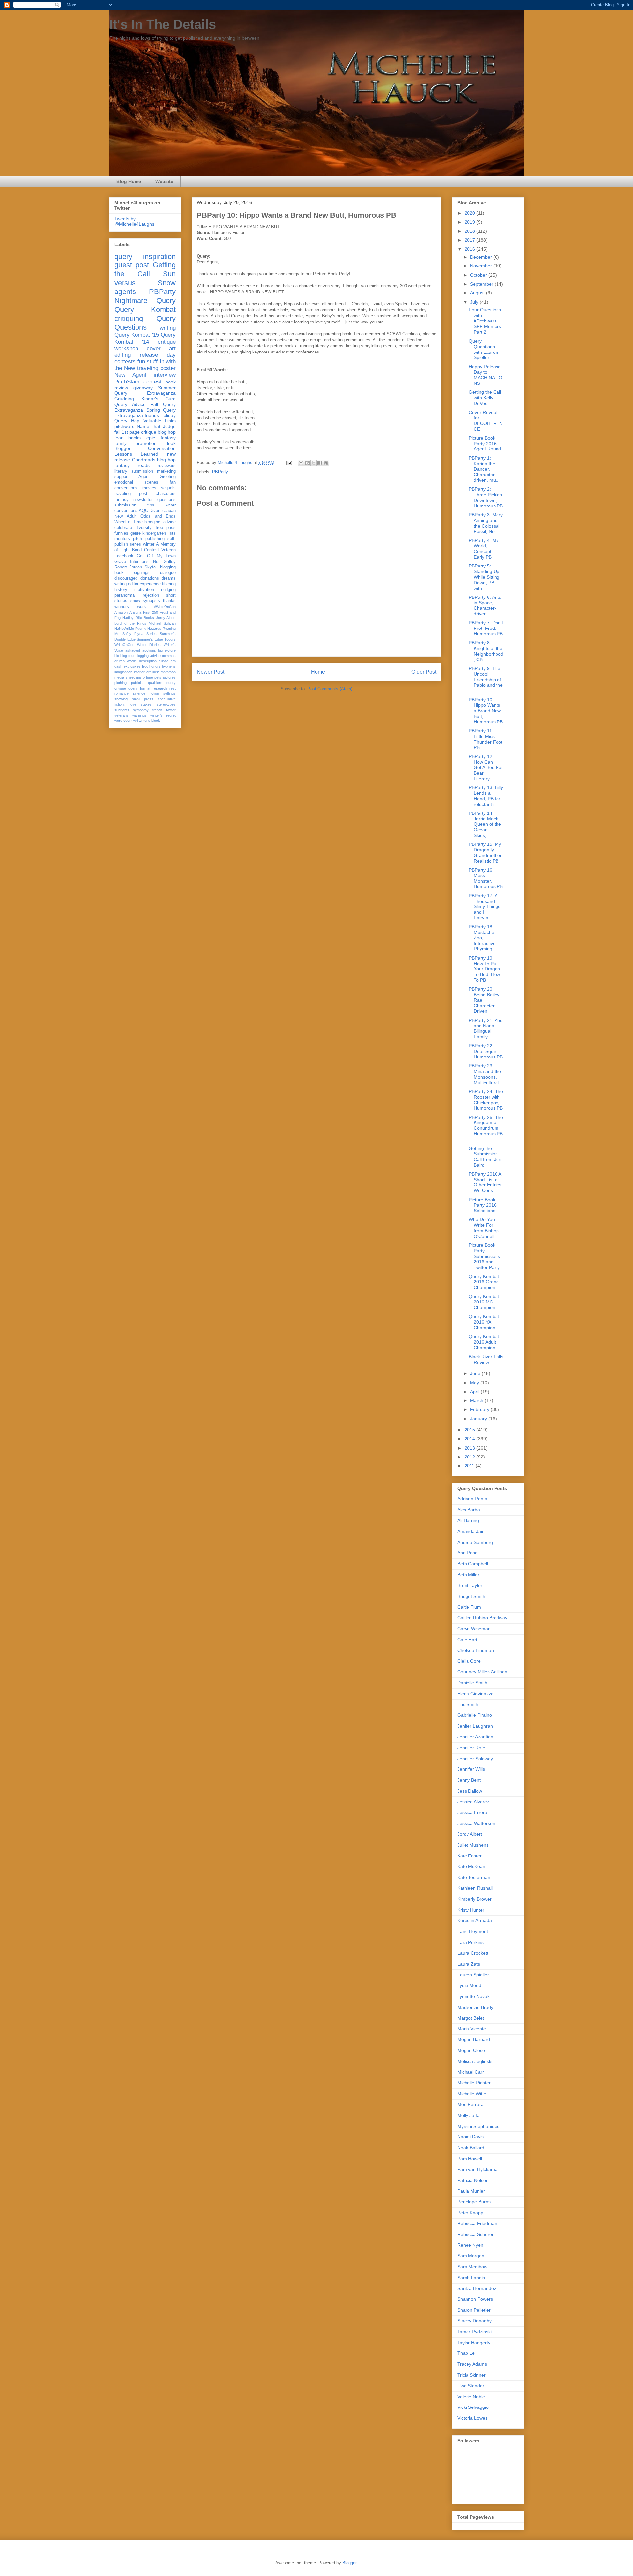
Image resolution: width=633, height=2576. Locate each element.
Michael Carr (471, 2072)
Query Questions (145, 323)
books (135, 438)
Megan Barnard (474, 2039)
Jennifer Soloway (475, 1759)
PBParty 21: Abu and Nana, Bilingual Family (486, 1028)
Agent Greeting (157, 477)
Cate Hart (467, 1640)
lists (172, 533)
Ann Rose (467, 1553)
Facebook (124, 556)
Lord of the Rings (130, 623)
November (482, 266)
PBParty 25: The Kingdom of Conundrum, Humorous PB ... (486, 1128)
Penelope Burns (474, 2202)
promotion (146, 443)
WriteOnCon (124, 645)
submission (125, 505)
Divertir (156, 511)
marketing (166, 471)
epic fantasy (161, 438)
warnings (139, 715)
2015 (470, 1430)
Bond (137, 550)
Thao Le (466, 2353)
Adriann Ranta (472, 1499)
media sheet (124, 677)
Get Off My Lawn (156, 556)
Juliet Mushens (473, 1845)
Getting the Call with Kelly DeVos (485, 398)
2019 (470, 222)
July (475, 302)
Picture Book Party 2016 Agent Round (485, 444)
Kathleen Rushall (475, 1888)
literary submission (134, 471)
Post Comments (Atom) (330, 689)
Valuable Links (160, 421)
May (475, 1383)
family (121, 443)
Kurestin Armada (475, 1920)
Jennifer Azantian (475, 1737)
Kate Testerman (474, 1877)
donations (150, 578)
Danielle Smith (472, 1683)
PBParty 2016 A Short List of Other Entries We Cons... (485, 1182)
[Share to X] (314, 463)
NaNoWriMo (124, 629)
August (478, 293)
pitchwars (124, 426)
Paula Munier (471, 2191)
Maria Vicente (472, 2029)
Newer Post (211, 672)
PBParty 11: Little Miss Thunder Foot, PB (486, 739)
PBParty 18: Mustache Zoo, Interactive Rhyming (482, 938)
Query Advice (130, 404)
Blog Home (129, 181)
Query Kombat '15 (137, 335)
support (121, 477)
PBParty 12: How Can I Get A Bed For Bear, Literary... (486, 767)
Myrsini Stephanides (478, 2126)
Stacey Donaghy (474, 2321)
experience (150, 584)
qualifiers (155, 683)
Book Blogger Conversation (145, 446)
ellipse (164, 661)
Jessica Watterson (476, 1823)
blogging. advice (160, 522)
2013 (470, 1448)
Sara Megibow (472, 2267)
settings (169, 693)
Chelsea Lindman (476, 1650)
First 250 (151, 612)
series (135, 544)
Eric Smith (468, 1704)
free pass (166, 528)
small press (143, 699)
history (121, 590)
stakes (146, 704)
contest (152, 382)
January (479, 1419)
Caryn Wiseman (474, 1629)
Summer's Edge (150, 639)
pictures (169, 677)
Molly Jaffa (468, 2115)
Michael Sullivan (162, 623)
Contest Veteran (160, 550)
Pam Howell (470, 2159)
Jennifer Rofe (471, 1748)
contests (125, 362)
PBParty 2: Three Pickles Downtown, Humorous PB (486, 497)
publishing (155, 539)
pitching (121, 683)
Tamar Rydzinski (474, 2332)
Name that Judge (156, 426)
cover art (161, 348)
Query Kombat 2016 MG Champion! (484, 1302)
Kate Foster (469, 1856)
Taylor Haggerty (474, 2343)
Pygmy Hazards (148, 629)
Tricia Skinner (471, 2375)
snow (135, 601)
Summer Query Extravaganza (145, 391)
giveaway (143, 388)
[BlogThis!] (307, 463)
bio (117, 656)
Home (318, 672)
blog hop (166, 460)
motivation (144, 590)
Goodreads (144, 460)
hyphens (169, 666)
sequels (168, 488)
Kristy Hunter (471, 1910)
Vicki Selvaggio (473, 2407)
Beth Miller (468, 1575)
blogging (168, 567)
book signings (132, 573)
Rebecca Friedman (477, 2223)
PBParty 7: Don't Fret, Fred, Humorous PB (486, 628)
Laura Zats (469, 1964)
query (123, 256)
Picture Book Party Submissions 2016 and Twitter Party (484, 1256)
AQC (143, 511)
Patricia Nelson (473, 2180)
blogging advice (148, 656)
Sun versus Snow (145, 278)
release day (158, 355)
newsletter (143, 500)
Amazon (121, 612)
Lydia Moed (469, 1985)
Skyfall (151, 567)
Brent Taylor (470, 1585)
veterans (121, 715)
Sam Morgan (471, 2256)
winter (149, 544)
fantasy (121, 500)
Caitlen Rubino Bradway (482, 1618)
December (482, 257)
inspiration (159, 256)
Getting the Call (145, 269)
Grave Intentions (132, 562)
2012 (470, 1457)
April (475, 1392)
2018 (470, 231)
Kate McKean (471, 1866)
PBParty (220, 472)
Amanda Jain (471, 1531)
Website (164, 181)
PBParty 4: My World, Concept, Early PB (484, 549)
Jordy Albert (166, 618)
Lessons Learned (136, 454)
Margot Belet (471, 2018)
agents (125, 292)
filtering (169, 584)
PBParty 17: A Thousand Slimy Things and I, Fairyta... (485, 907)
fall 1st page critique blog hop (145, 432)
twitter (171, 710)
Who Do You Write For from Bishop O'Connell (484, 1228)
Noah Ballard (471, 2148)
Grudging (124, 399)
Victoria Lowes (472, 2418)
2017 (470, 240)
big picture (167, 650)
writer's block (149, 721)
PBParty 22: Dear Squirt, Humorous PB (486, 1051)
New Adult (125, 516)
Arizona (135, 612)
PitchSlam (127, 382)
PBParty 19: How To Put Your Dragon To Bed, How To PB (484, 969)
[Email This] (301, 463)
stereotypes (166, 704)
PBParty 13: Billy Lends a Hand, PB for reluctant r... (486, 796)
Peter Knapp (470, 2213)
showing (121, 699)
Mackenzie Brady (475, 2007)
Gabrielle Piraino (475, 1715)
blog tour (127, 656)
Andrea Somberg (475, 1542)
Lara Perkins (470, 1942)
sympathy (141, 710)
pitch (137, 539)
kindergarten (154, 533)
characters (166, 494)
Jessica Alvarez (473, 1802)
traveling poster (156, 368)
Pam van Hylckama (477, 2169)
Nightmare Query (145, 301)
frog (145, 666)
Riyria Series (145, 634)
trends (157, 710)
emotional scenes (136, 482)
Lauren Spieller (473, 1975)
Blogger (349, 2563)
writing (168, 328)
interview (165, 375)
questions (166, 500)
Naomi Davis (470, 2137)
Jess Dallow (470, 1791)
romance (121, 693)
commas (169, 656)
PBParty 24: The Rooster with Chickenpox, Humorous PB (486, 1100)
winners (122, 607)
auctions (149, 650)
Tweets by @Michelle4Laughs (134, 221)
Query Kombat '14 (145, 338)
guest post (132, 265)
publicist (137, 683)
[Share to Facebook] (320, 463)
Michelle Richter (474, 2083)
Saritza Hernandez (477, 2288)
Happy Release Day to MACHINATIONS (486, 375)
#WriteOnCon (165, 607)
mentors (122, 539)
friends (152, 415)
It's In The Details (163, 24)
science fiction (146, 693)
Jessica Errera (472, 1812)
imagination (123, 672)
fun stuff (148, 362)
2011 (470, 1466)
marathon (168, 672)
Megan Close (471, 2050)
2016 (470, 249)
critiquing (129, 318)
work (142, 607)
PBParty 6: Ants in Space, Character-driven (485, 605)
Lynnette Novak (473, 1996)
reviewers (167, 466)
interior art (142, 672)
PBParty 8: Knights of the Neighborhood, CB (486, 651)
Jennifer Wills (471, 1769)
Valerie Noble (471, 2397)
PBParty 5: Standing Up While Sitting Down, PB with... (484, 577)
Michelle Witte (472, 2094)
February (480, 1409)
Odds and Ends (158, 516)
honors (155, 666)
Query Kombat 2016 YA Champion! (484, 1322)
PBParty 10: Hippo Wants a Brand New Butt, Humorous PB (486, 711)
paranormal (125, 595)
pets (158, 677)
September (482, 284)
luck (156, 672)
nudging (168, 590)
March (477, 1400)
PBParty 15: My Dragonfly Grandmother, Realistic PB (486, 852)
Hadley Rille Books (138, 618)
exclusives (132, 666)
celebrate (123, 528)
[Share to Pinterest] (326, 463)
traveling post (131, 494)
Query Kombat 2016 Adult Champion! (484, 1342)
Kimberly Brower (474, 1899)
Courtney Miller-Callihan (482, 1672)
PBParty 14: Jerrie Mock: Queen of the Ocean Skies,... (485, 824)
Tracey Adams (472, 2364)
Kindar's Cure (159, 399)
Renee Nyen (470, 2245)
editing (122, 355)
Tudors (170, 639)
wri (136, 721)
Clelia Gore (469, 1661)
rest (173, 688)
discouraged (126, 578)
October (479, 275)
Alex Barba (469, 1510)
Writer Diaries (149, 645)
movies (149, 488)
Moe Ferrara (470, 2104)
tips (151, 505)
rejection (151, 595)
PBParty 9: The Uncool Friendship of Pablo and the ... (486, 679)
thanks (169, 601)
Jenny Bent (469, 1780)
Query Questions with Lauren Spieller (483, 349)
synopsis (151, 601)
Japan (170, 511)
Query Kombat (145, 309)
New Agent (130, 375)
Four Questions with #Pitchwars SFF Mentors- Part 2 (486, 321)
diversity (144, 528)
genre (136, 533)
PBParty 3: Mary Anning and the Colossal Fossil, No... (486, 523)
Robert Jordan (128, 567)
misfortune (145, 677)
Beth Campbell (473, 1564)
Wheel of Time (129, 522)
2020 (470, 213)
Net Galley (164, 562)
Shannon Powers (475, 2299)
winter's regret (163, 715)
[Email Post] (289, 462)
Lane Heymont (473, 1931)
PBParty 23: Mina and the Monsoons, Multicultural (485, 1074)
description (148, 661)
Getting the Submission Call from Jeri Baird (485, 1156)
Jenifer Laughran (475, 1726)
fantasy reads (132, 465)
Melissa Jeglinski (475, 2061)
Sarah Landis (471, 2278)
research (160, 688)
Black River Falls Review (486, 1359)
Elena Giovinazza (475, 1694)
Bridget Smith (471, 1596)
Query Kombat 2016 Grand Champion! (484, 1282)
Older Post (424, 672)
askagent (133, 650)
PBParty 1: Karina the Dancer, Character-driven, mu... (484, 469)
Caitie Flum (469, 1607)
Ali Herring (468, 1520)
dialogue (168, 573)
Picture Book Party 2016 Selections (483, 1205)
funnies (121, 533)
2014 (470, 1439)
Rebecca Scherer (475, 2234)
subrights (122, 710)
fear (119, 438)
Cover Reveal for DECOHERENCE (486, 420)
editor (133, 584)
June (476, 1373)
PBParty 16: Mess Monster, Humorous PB (486, 878)
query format (139, 688)
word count (123, 721)
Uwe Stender (471, 2386)
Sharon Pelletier (474, 2310)
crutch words (126, 661)
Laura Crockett (473, 1953)
